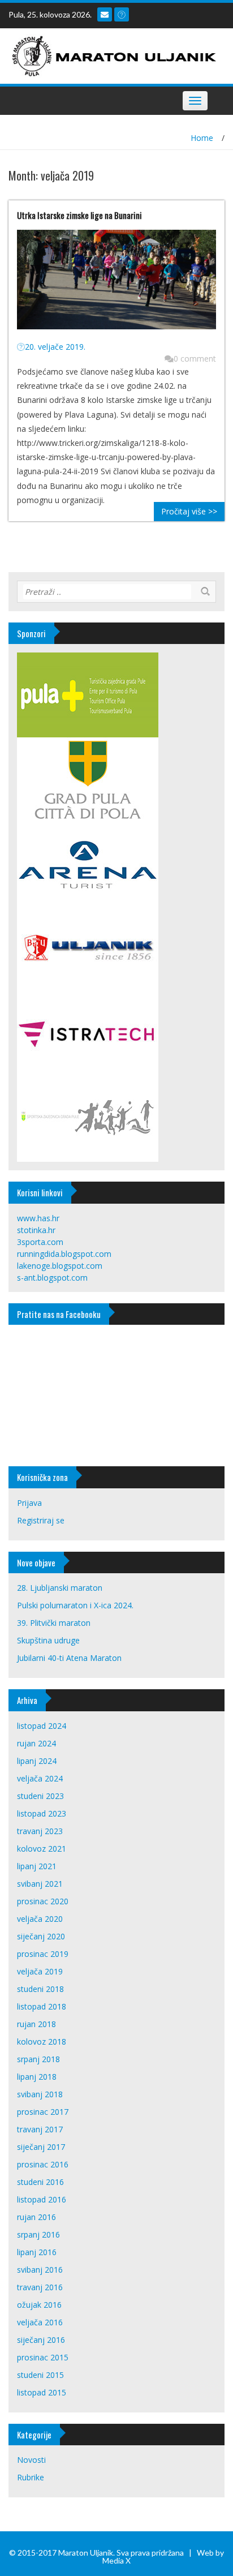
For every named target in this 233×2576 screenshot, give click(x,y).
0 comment (195, 359)
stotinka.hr (36, 1230)
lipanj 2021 (37, 1866)
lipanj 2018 (37, 2077)
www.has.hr (38, 1218)
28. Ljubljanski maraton (60, 1588)
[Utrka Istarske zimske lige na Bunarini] (116, 284)
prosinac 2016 (43, 2164)
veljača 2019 (40, 1971)
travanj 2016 (40, 2287)
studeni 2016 (40, 2182)
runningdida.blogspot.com (64, 1254)
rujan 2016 (36, 2217)
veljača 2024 (40, 1778)
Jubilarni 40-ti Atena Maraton (69, 1658)
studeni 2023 (40, 1796)
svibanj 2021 (40, 1884)
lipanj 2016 (37, 2252)
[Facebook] (122, 14)
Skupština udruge (48, 1640)
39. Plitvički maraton (54, 1623)
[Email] (105, 14)
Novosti (31, 2460)
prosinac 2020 (43, 1901)
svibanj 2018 (40, 2094)
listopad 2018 (42, 2006)
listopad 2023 (42, 1813)
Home (202, 138)
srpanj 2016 (38, 2234)
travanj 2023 (40, 1831)
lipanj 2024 (37, 1761)
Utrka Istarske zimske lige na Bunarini (79, 215)
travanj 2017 (40, 2129)
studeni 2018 (40, 1989)
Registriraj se (41, 1520)
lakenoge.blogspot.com (60, 1266)
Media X (116, 2560)
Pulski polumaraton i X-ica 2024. (75, 1605)
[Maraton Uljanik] (112, 55)
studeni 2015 (40, 2375)
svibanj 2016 (40, 2270)
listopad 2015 (42, 2392)
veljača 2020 (40, 1919)
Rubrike (31, 2477)
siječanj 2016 (41, 2340)
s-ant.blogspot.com (52, 1278)
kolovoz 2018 (42, 2042)
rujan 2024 (36, 1743)
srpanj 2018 (38, 2059)
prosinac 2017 (43, 2112)
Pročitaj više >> (189, 511)
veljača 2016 (40, 2322)
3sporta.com (40, 1242)
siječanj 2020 (41, 1936)
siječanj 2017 (41, 2147)
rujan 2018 (36, 2024)
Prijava (29, 1503)
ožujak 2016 (39, 2305)
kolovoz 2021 (42, 1849)
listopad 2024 (42, 1726)
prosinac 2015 (43, 2357)
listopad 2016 (42, 2199)
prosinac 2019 (43, 1954)
